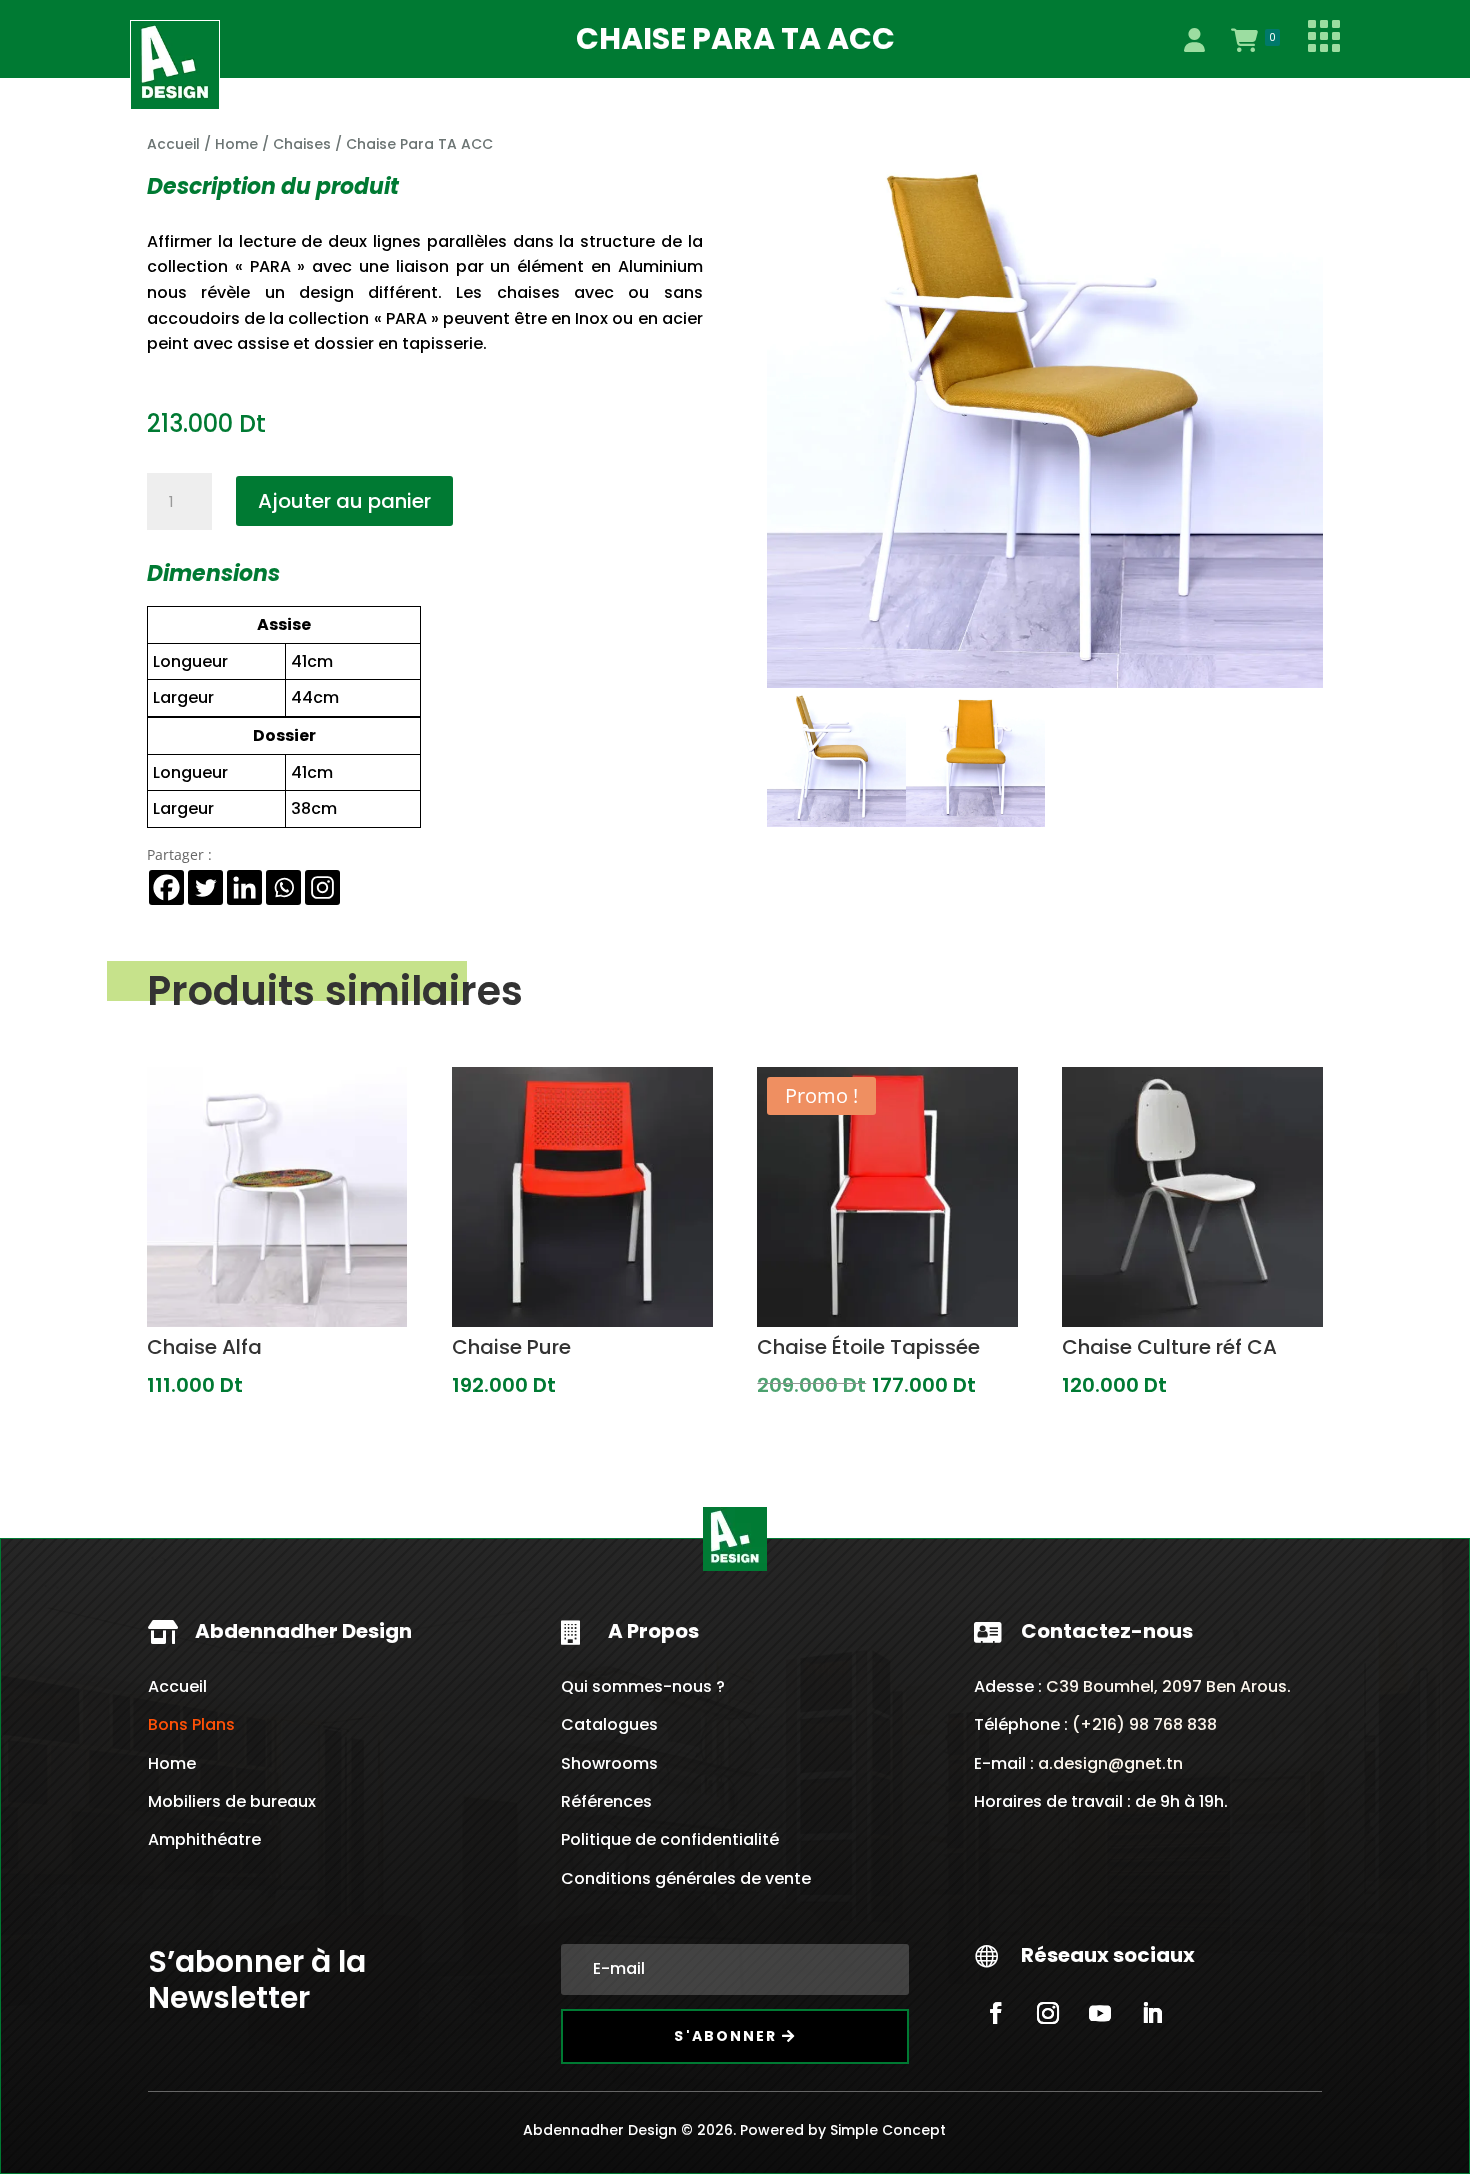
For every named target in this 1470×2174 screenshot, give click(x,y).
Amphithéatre (204, 1839)
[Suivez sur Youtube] (1100, 2013)
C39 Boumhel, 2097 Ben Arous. (1168, 1686)
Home (236, 144)
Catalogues (609, 1724)
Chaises (302, 144)
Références (606, 1801)
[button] (1291, 165)
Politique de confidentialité (670, 1839)
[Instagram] (322, 887)
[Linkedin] (244, 887)
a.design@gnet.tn (1110, 1763)
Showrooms (609, 1763)
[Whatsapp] (283, 887)
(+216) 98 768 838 (1142, 1724)
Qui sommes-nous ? (643, 1686)
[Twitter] (205, 887)
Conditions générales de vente (686, 1878)
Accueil (173, 144)
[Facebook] (166, 887)
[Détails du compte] (1194, 40)
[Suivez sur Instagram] (1048, 2013)
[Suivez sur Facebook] (996, 2013)
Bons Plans (191, 1724)
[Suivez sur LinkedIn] (1152, 2013)
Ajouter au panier (344, 501)
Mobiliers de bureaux (232, 1801)
